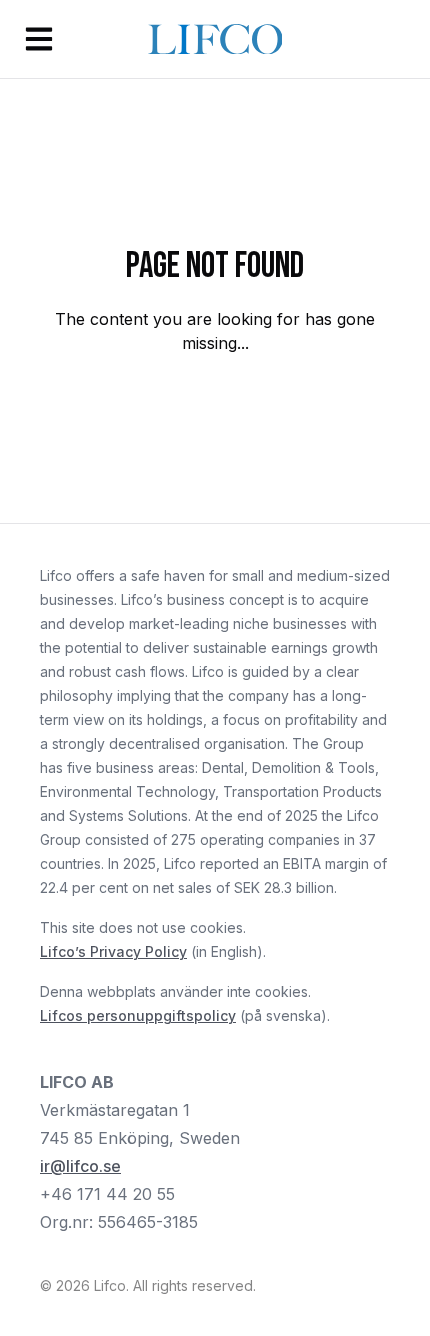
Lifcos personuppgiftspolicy (138, 1015)
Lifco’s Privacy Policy (113, 951)
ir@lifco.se (80, 1166)
